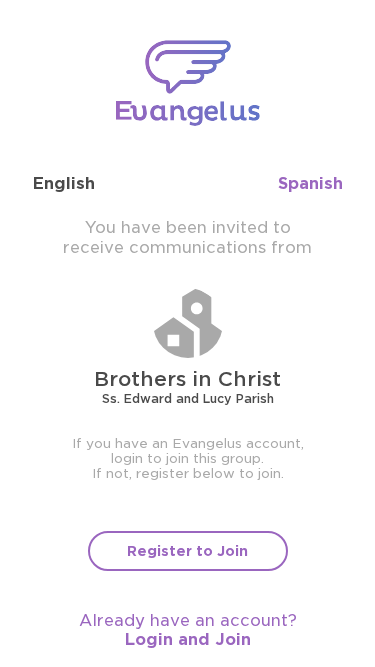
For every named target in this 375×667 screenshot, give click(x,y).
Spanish (310, 183)
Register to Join (187, 551)
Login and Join (188, 639)
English (64, 183)
